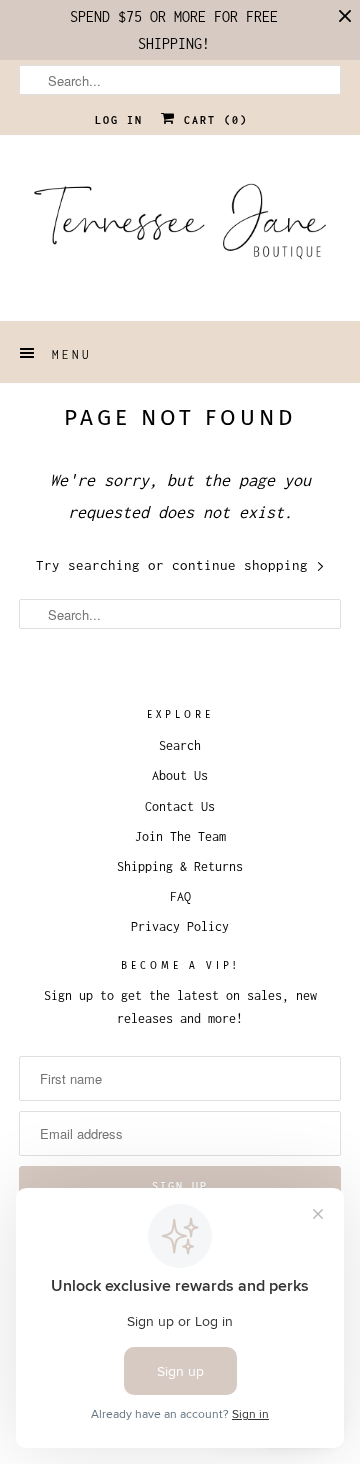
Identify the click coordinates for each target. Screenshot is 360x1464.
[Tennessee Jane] (180, 228)
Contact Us (180, 806)
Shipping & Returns (180, 866)
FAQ (180, 896)
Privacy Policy (180, 926)
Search (180, 745)
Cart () (212, 120)
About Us (180, 775)
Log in (119, 120)
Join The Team (180, 836)
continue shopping (244, 565)
